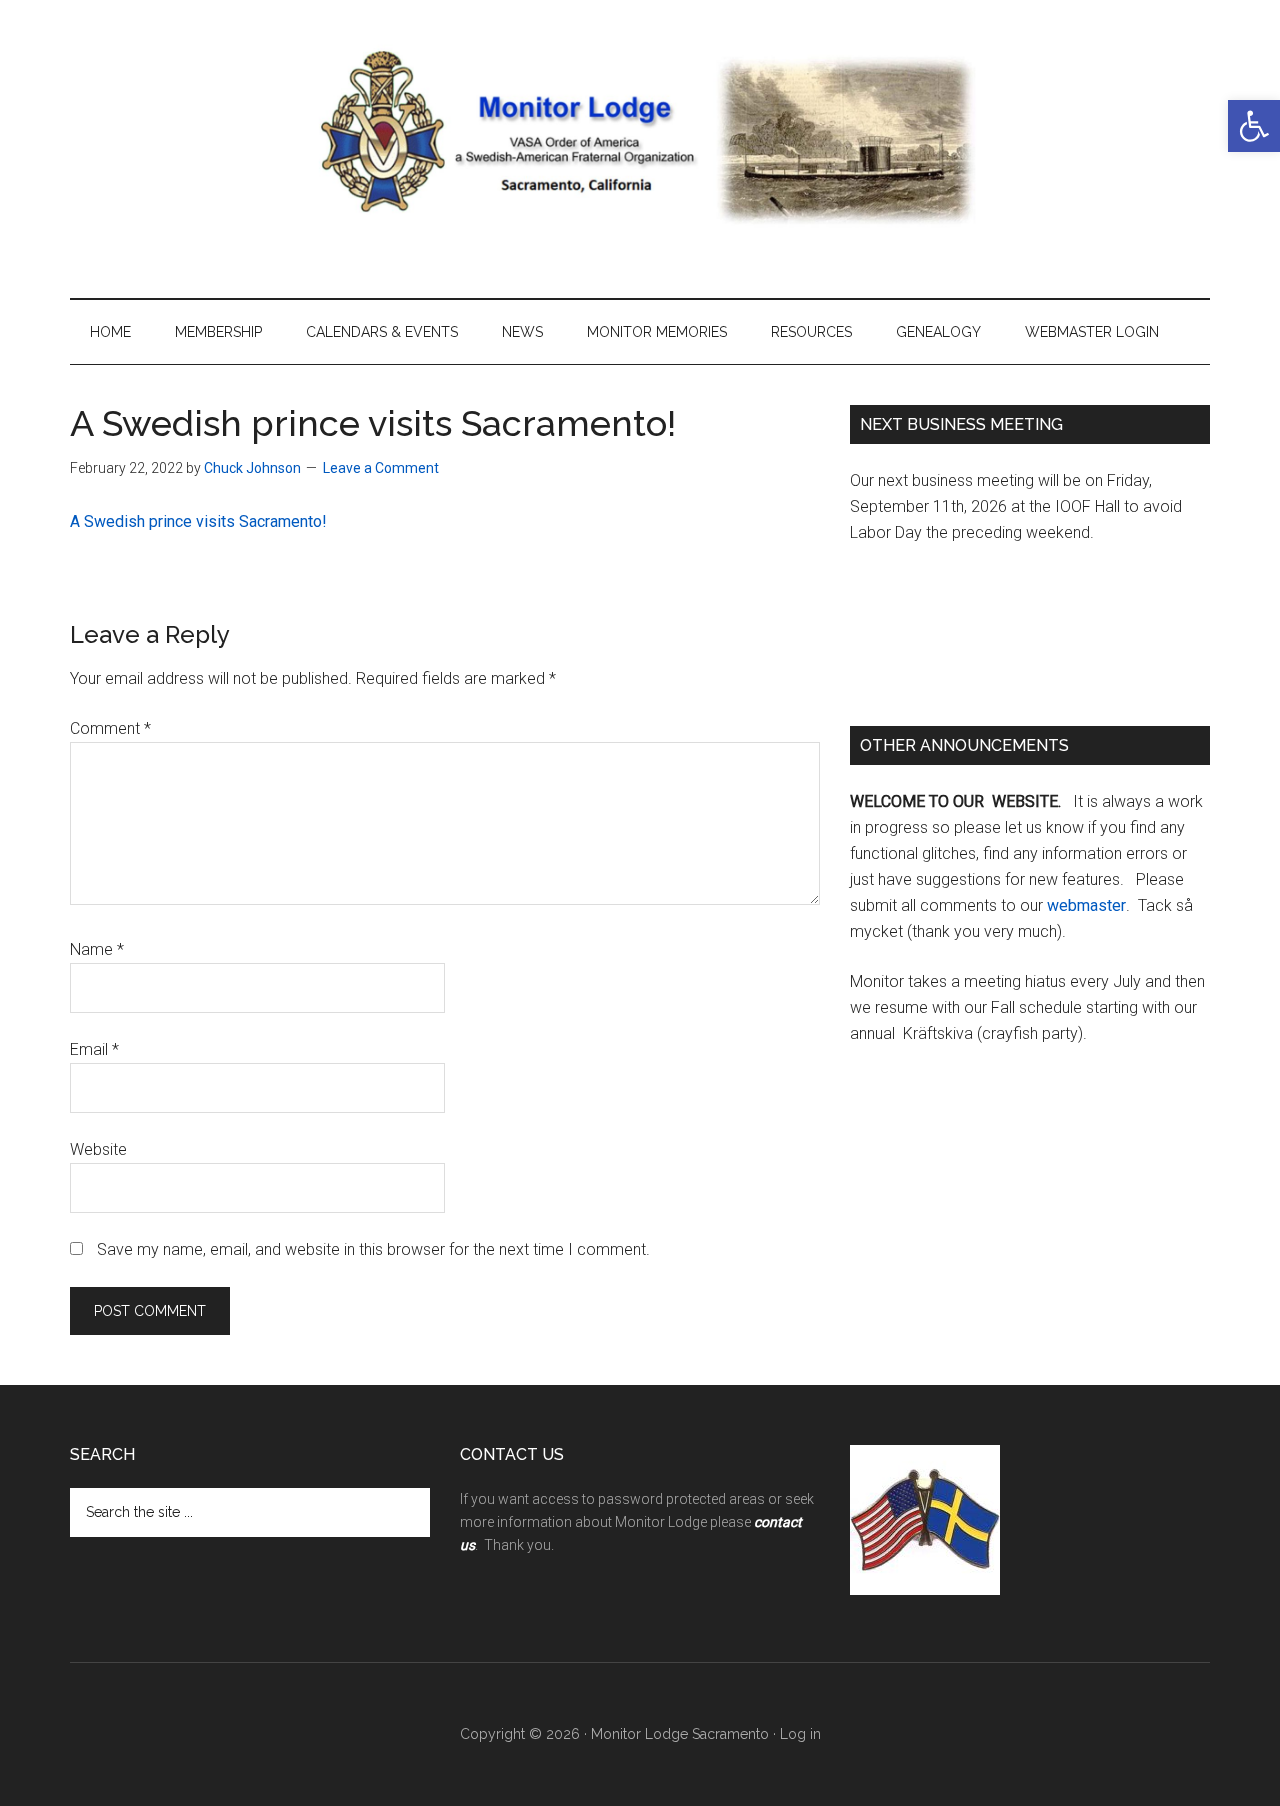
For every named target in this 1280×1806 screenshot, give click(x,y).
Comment (110, 728)
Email (94, 1049)
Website (98, 1149)
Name (97, 949)
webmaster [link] (1086, 905)
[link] (1254, 126)
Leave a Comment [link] (381, 468)
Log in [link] (800, 1734)
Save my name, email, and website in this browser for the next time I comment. (373, 1249)
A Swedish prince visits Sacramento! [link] (198, 521)
